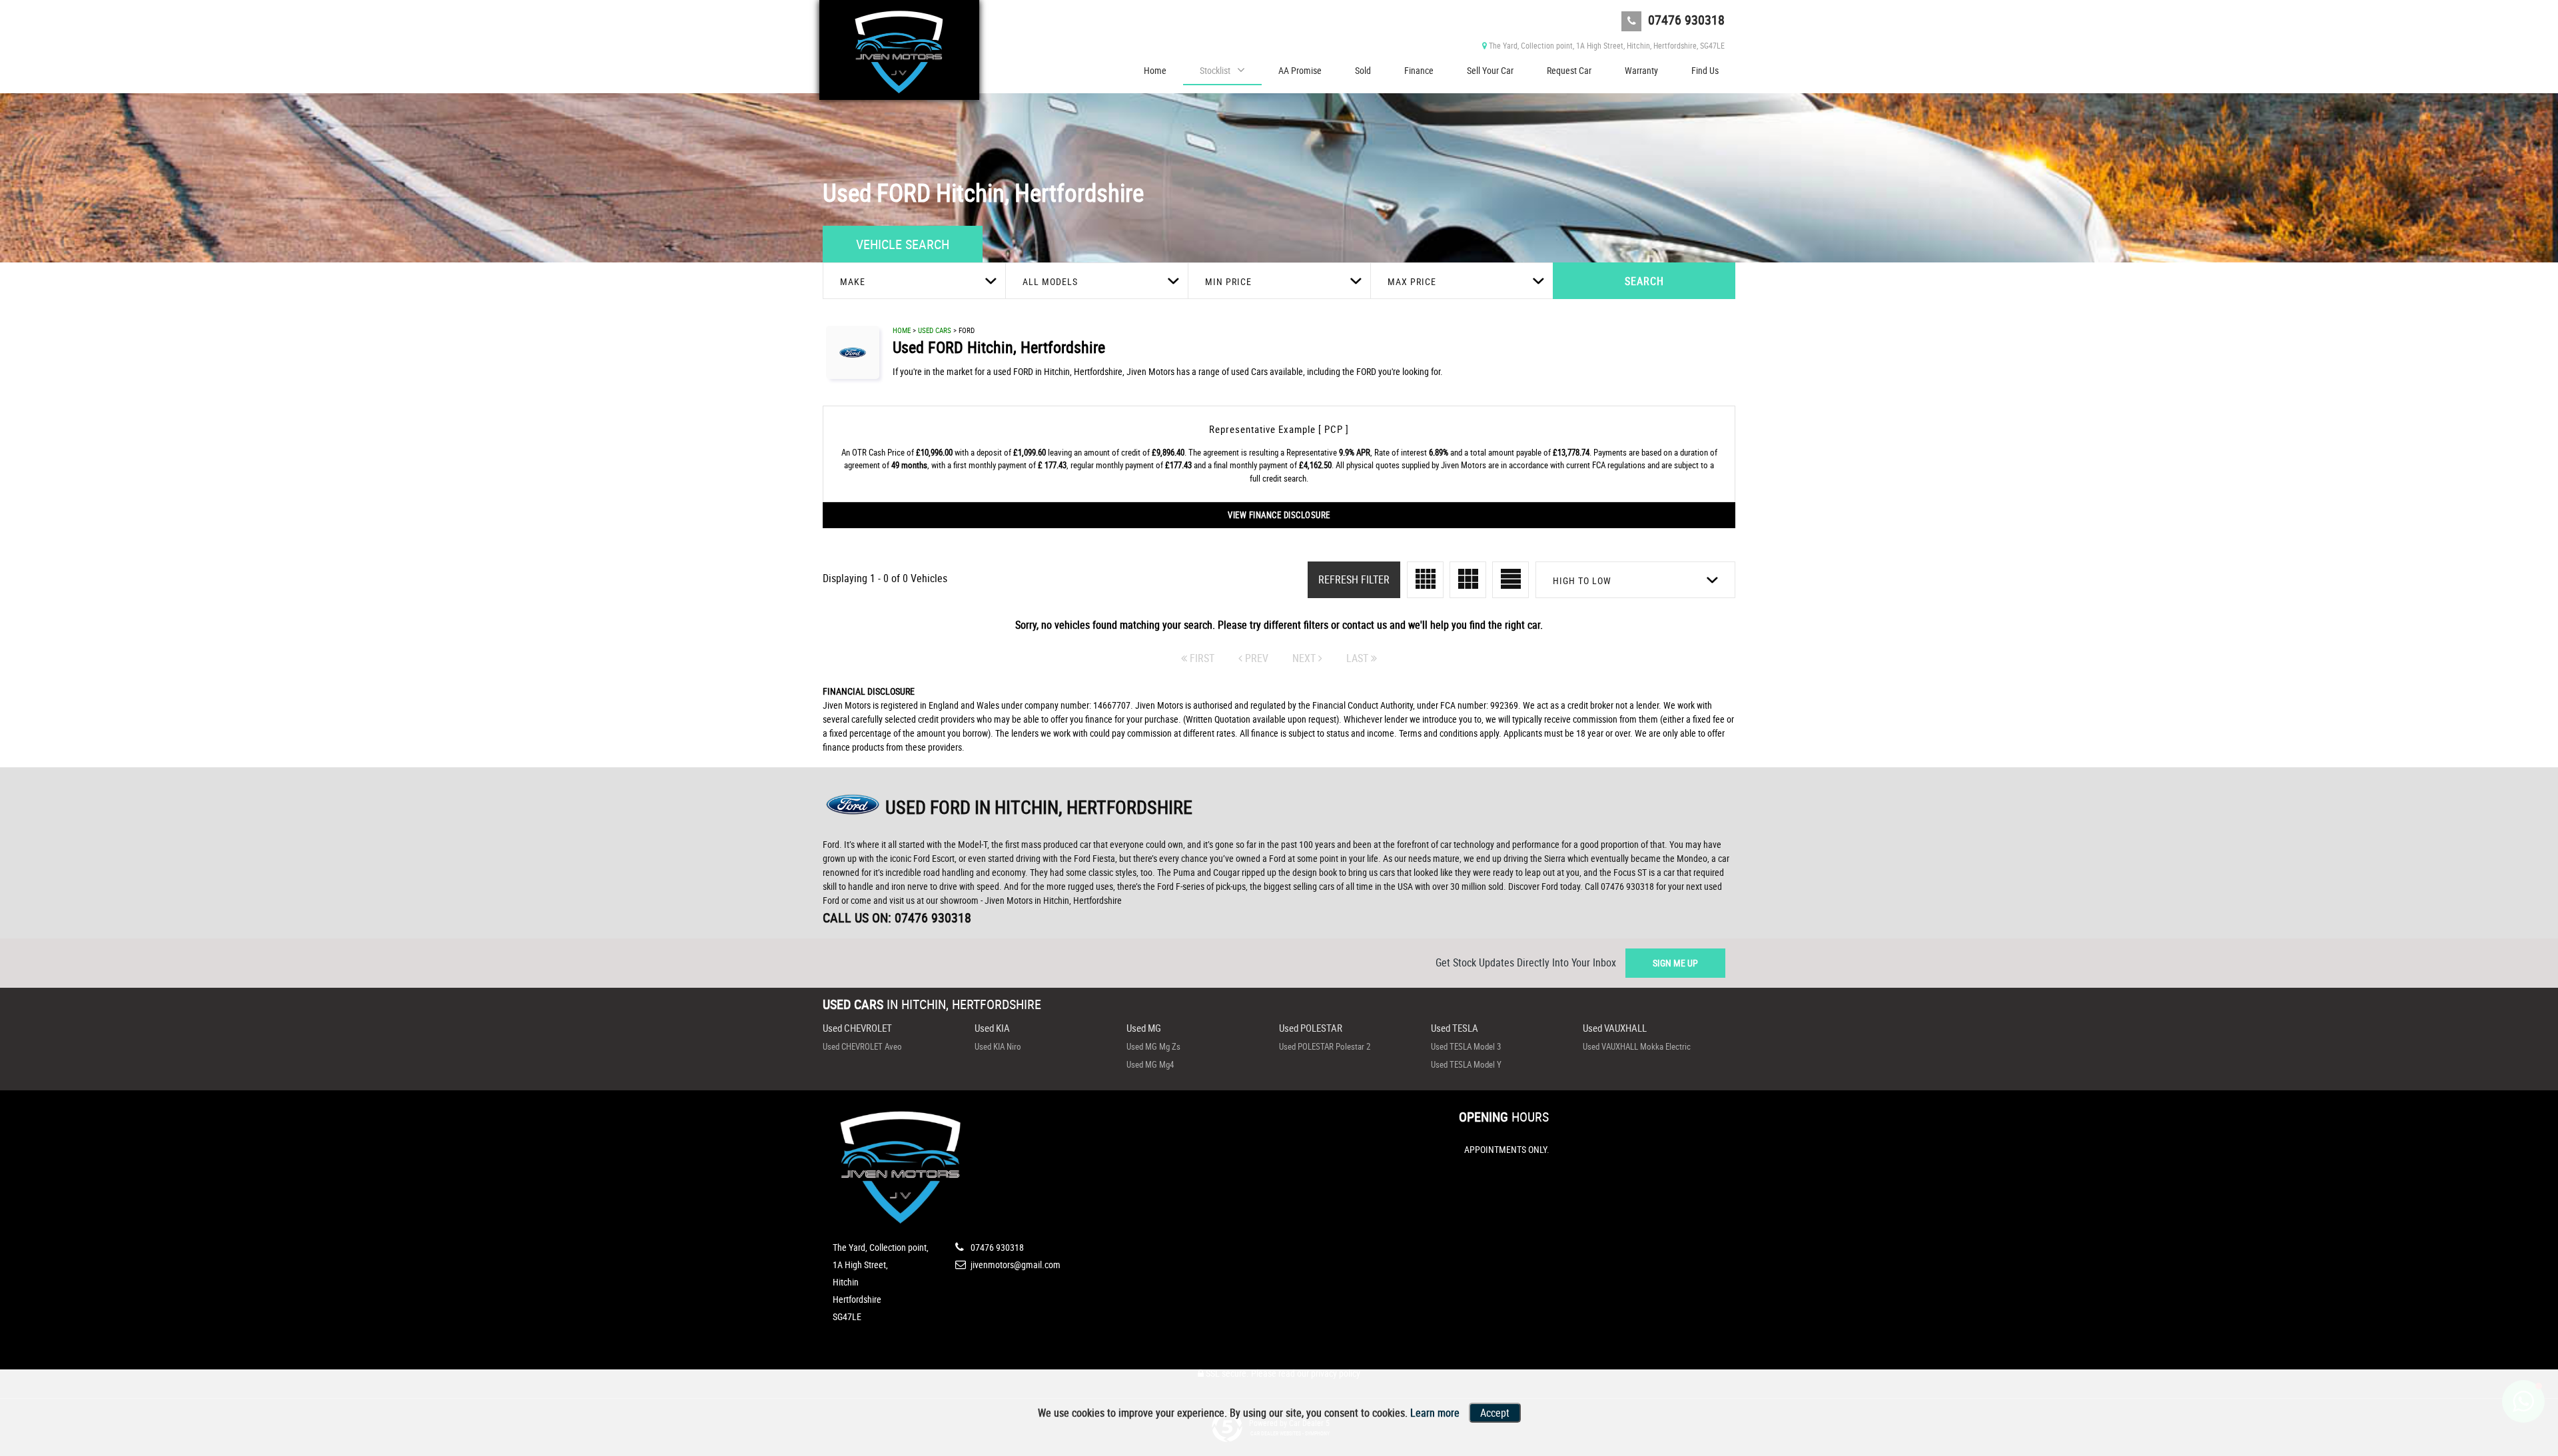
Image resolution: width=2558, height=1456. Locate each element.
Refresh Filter (1354, 579)
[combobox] (914, 281)
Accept (1495, 1413)
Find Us (1705, 70)
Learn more (1435, 1413)
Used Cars (935, 330)
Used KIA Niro (998, 1046)
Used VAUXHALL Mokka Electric (1637, 1046)
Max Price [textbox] (1412, 281)
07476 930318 (1685, 20)
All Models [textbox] (1050, 281)
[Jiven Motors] (899, 50)
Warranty (1641, 70)
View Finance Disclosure (1279, 515)
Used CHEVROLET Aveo (862, 1046)
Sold (1363, 70)
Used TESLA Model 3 (1466, 1046)
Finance (1419, 70)
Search (1644, 281)
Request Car (1569, 70)
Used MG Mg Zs (1153, 1046)
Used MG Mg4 (1150, 1064)
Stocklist (1215, 70)
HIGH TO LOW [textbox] (1582, 580)
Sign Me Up (1675, 963)
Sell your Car (1490, 70)
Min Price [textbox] (1228, 281)
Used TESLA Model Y (1466, 1064)
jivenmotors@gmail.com (1015, 1265)
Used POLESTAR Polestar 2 (1325, 1046)
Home (1155, 70)
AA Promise (1300, 70)
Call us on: (897, 917)
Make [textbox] (853, 281)
